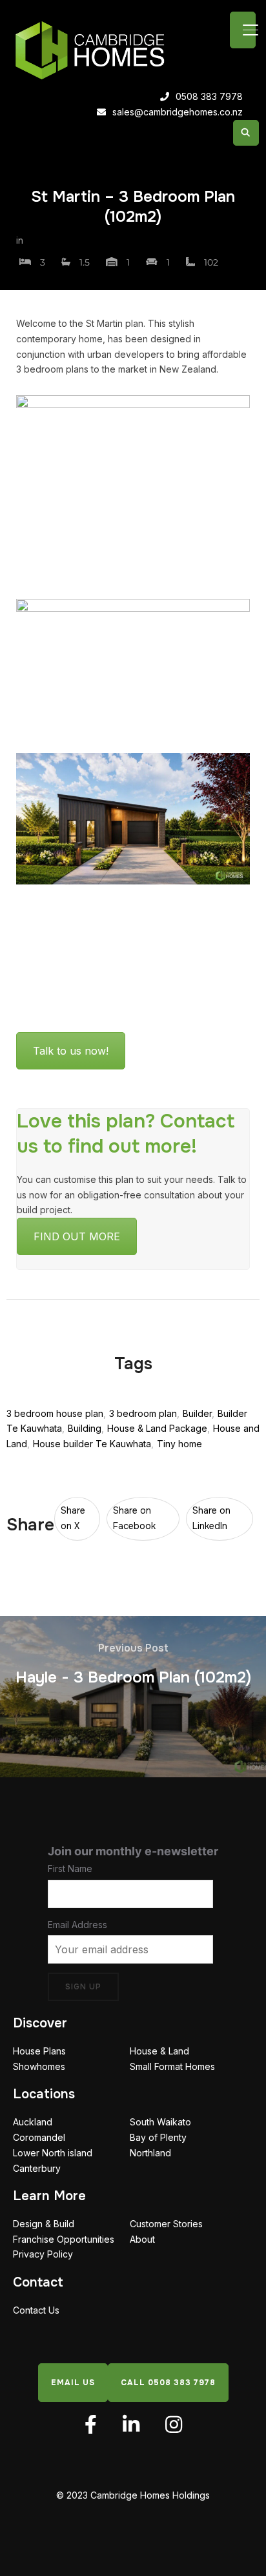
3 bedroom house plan (55, 1413)
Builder (197, 1413)
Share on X (73, 1518)
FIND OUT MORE (77, 1236)
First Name (70, 1868)
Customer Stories (166, 2223)
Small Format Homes (172, 2066)
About (142, 2239)
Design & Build (44, 2223)
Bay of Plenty (158, 2137)
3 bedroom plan (143, 1413)
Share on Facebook (134, 1518)
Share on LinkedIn (211, 1518)
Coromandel (39, 2137)
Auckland (33, 2122)
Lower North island (53, 2152)
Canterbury (37, 2168)
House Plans (39, 2051)
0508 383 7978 (209, 96)
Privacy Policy (43, 2254)
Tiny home (179, 1444)
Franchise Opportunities (64, 2239)
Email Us (73, 2382)
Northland (150, 2152)
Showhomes (39, 2066)
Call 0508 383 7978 (168, 2382)
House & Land (159, 2051)
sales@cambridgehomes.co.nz (178, 112)
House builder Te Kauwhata (92, 1444)
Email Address (77, 1924)
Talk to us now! (71, 1051)
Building (85, 1428)
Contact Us (36, 2309)
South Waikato (160, 2122)
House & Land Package (157, 1428)
